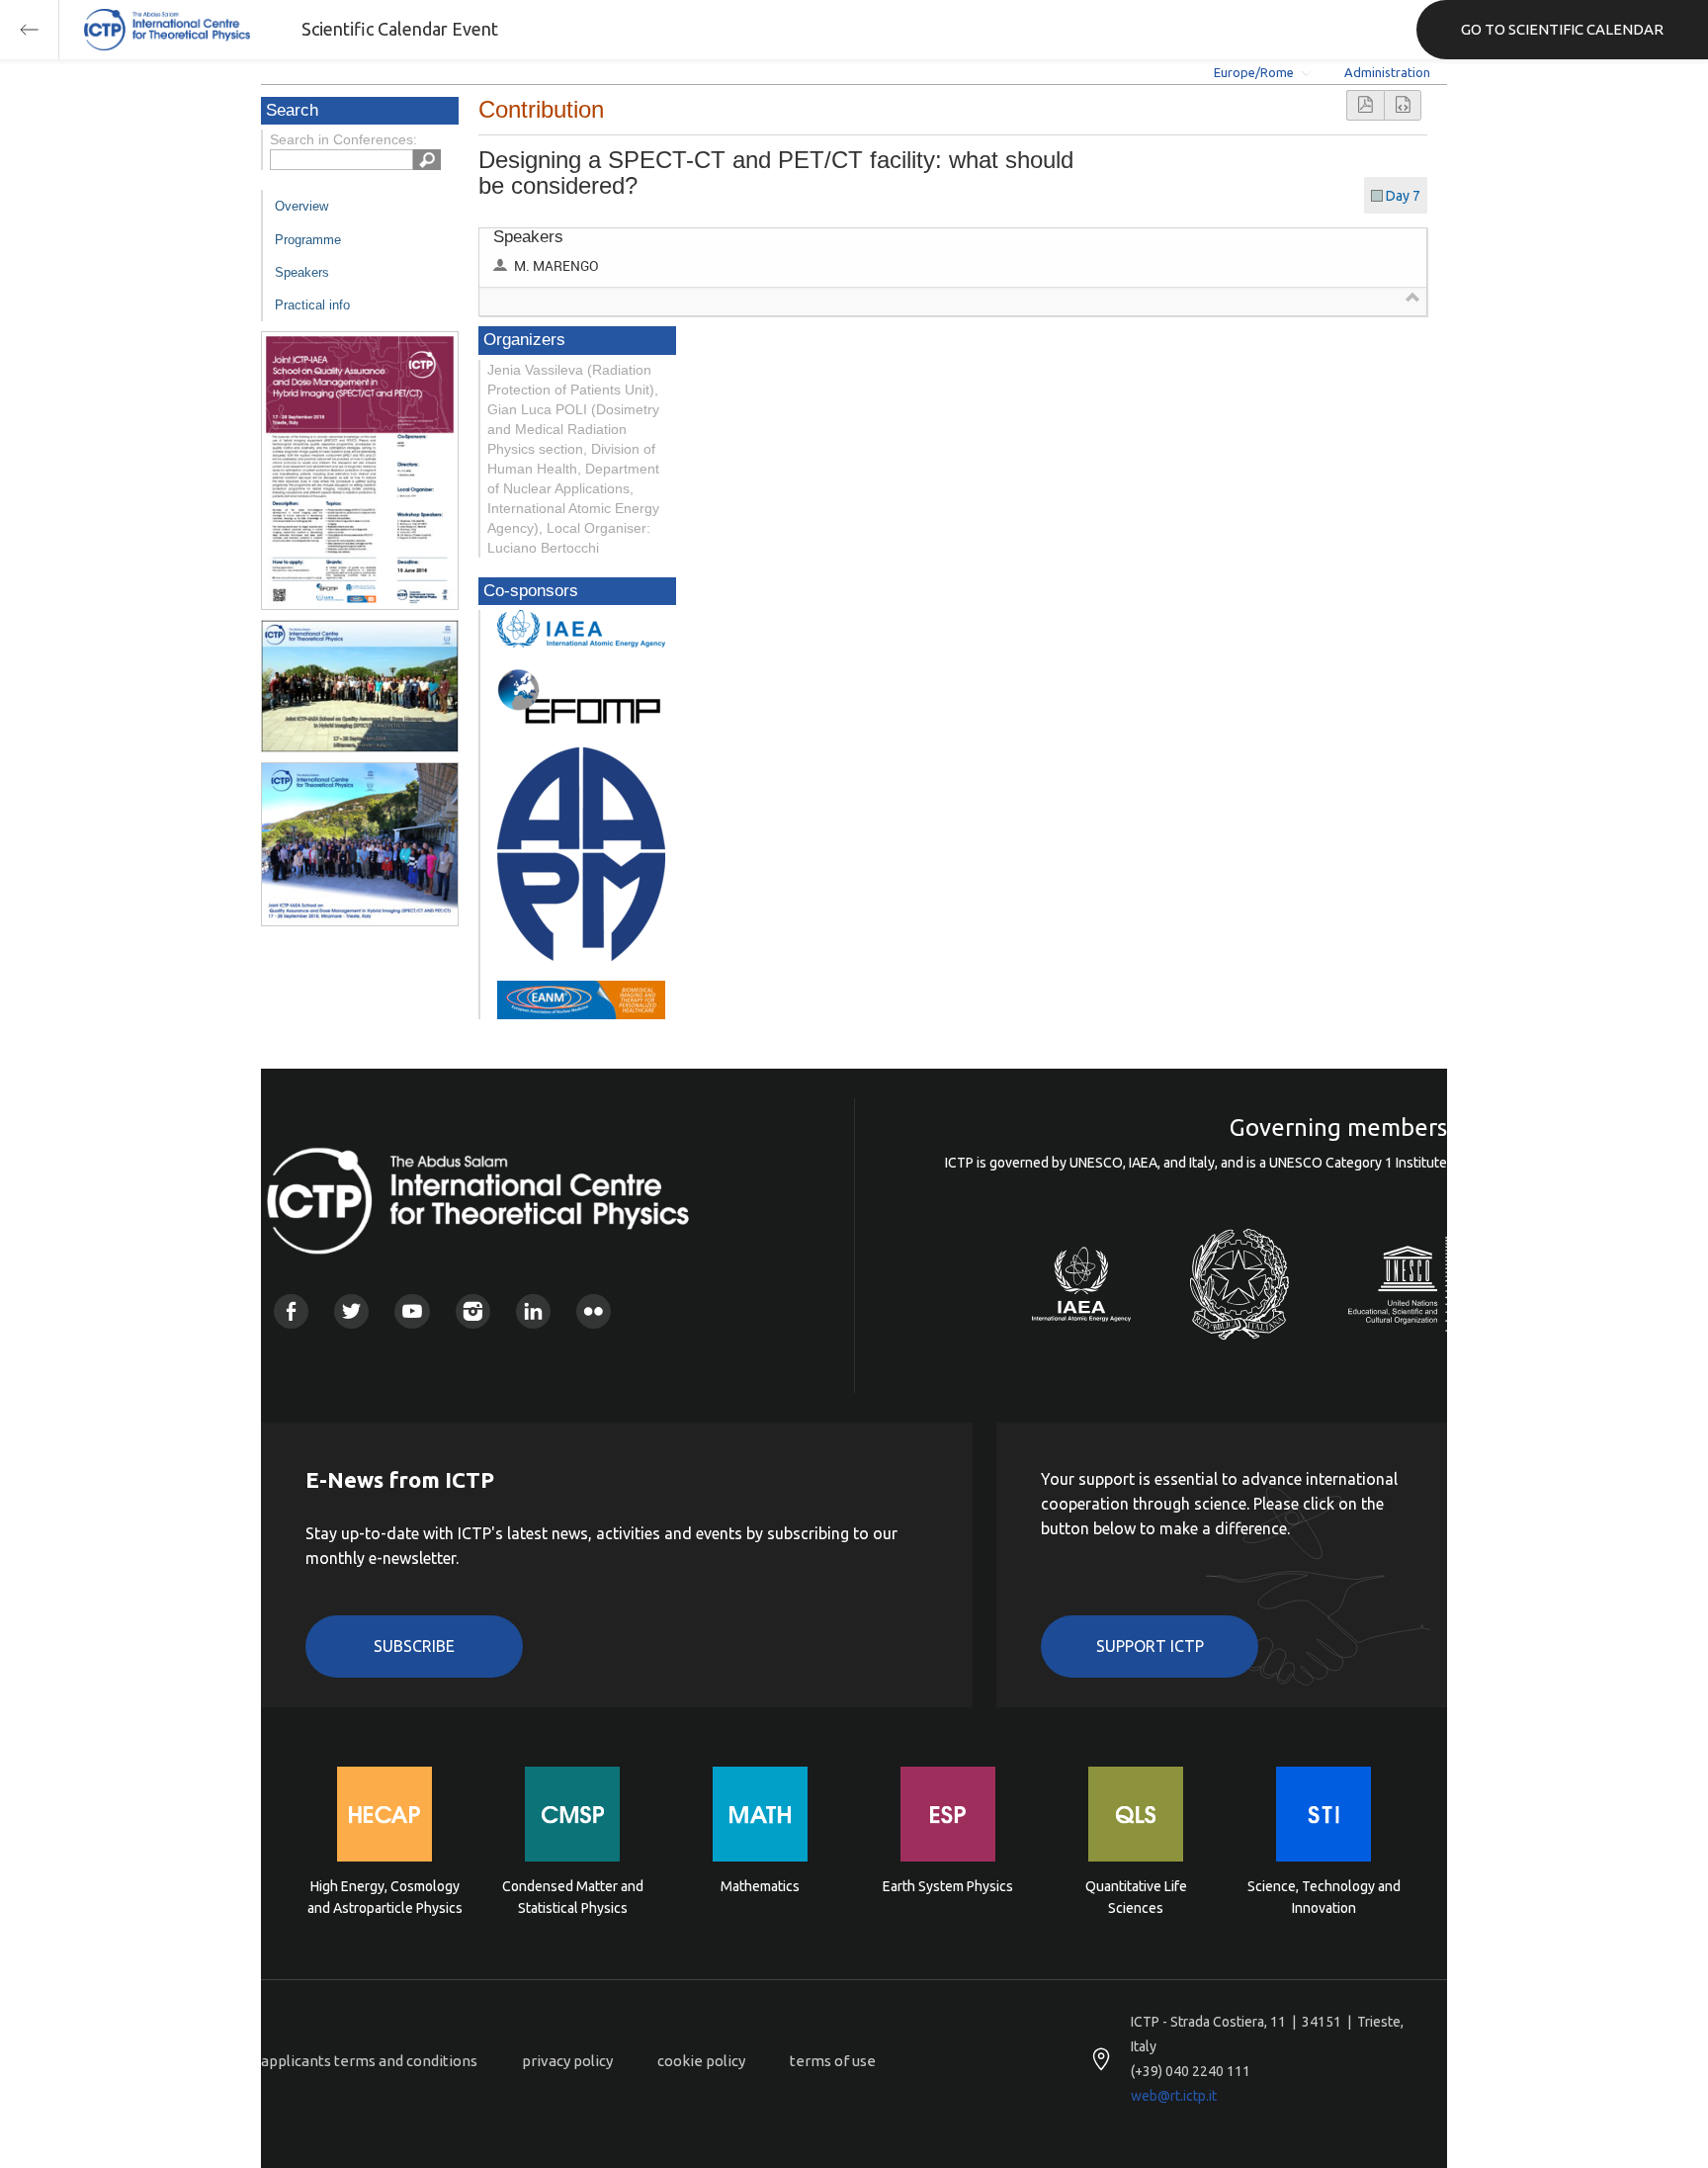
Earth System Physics (948, 1886)
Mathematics (760, 1886)
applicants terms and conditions (369, 2061)
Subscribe (414, 1646)
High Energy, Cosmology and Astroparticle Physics (385, 1897)
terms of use (833, 2061)
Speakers (302, 272)
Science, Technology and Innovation (1324, 1897)
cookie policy (701, 2061)
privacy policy (567, 2061)
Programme (308, 240)
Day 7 (1403, 196)
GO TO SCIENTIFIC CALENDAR (1562, 29)
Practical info (312, 305)
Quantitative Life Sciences (1136, 1897)
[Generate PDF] (1365, 105)
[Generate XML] (1403, 105)
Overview (301, 206)
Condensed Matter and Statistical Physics (573, 1897)
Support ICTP (1150, 1646)
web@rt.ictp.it (1174, 2096)
